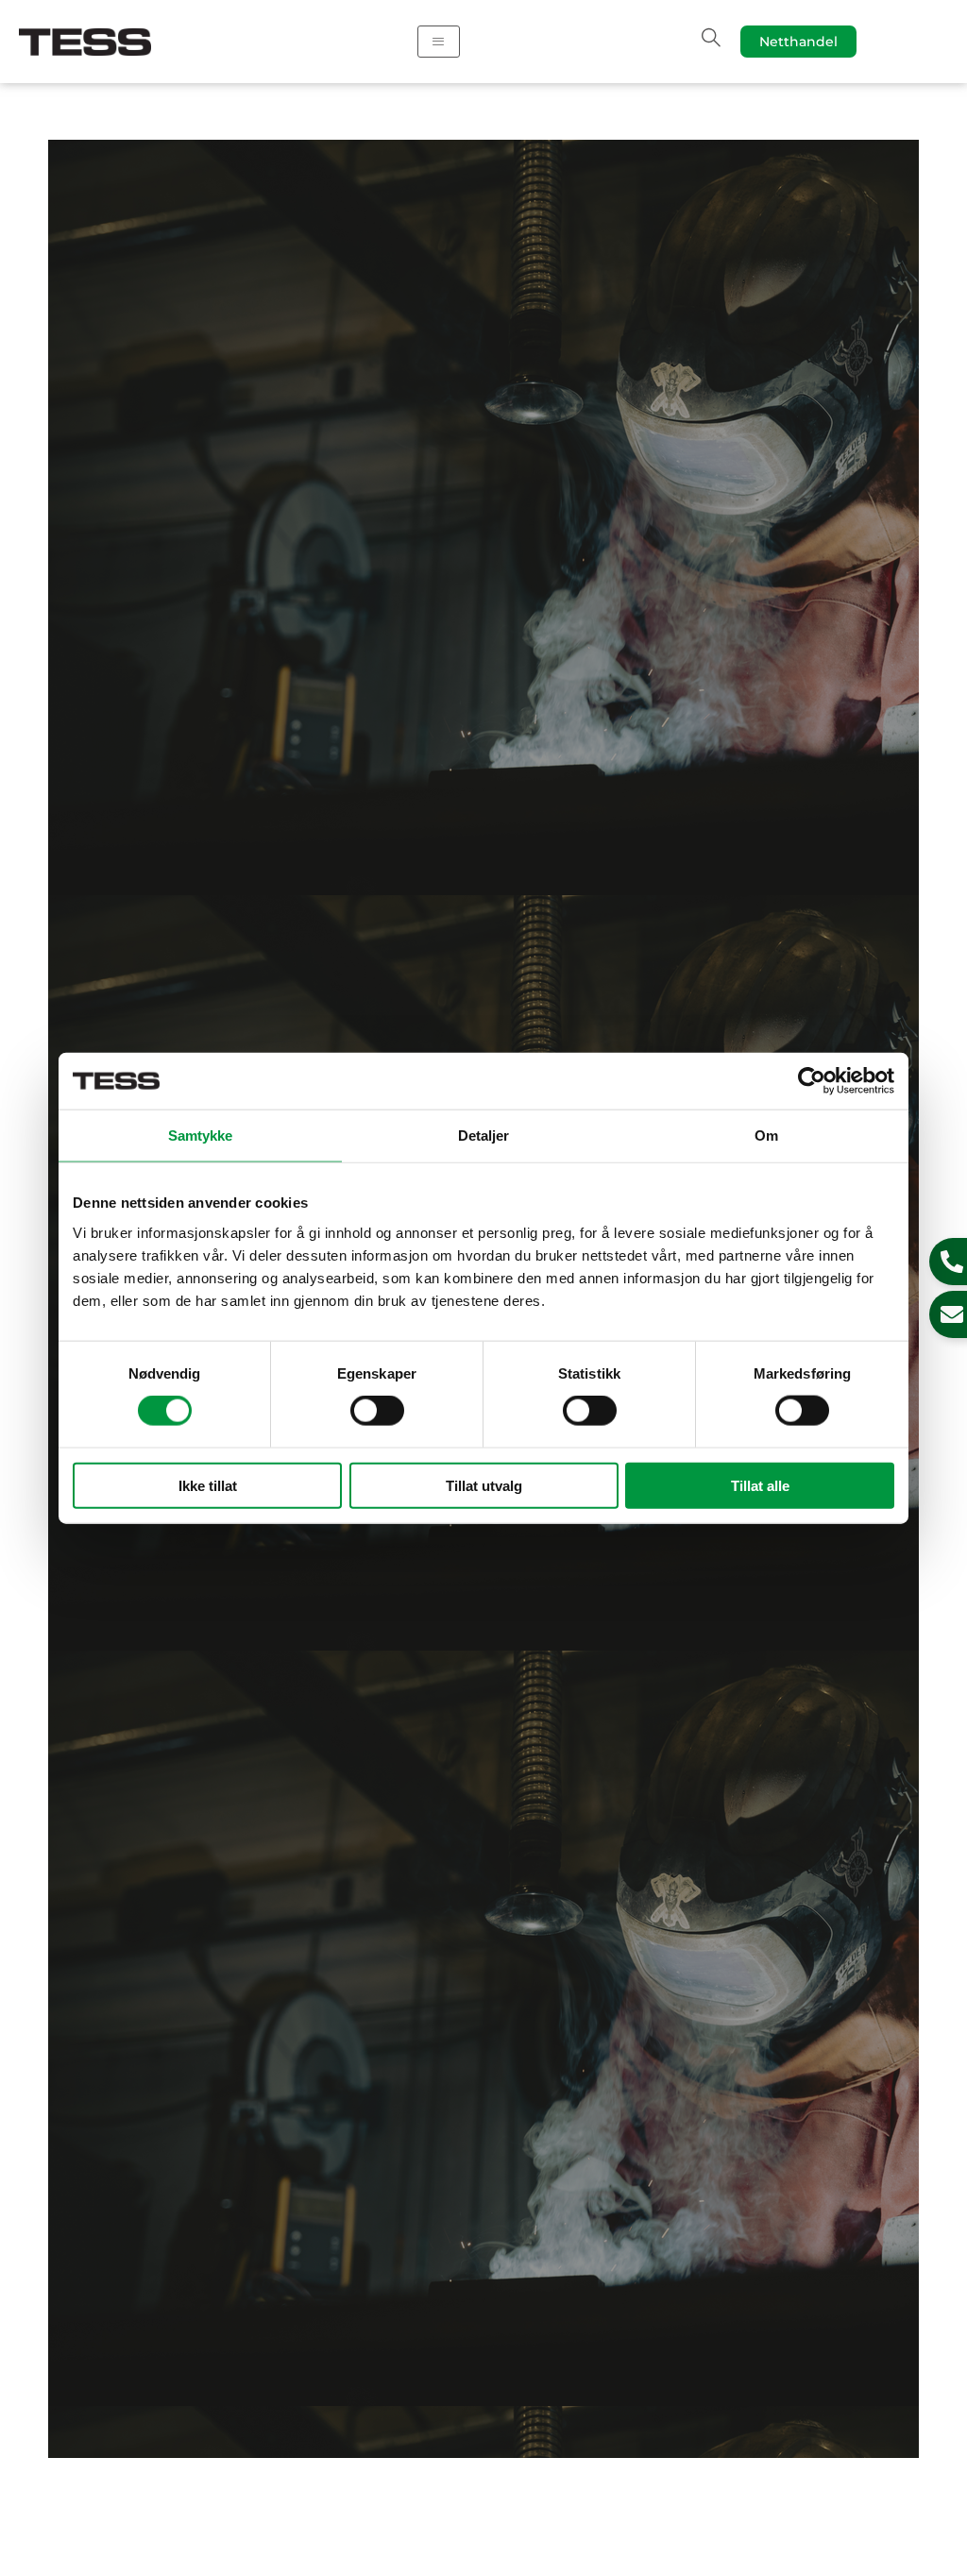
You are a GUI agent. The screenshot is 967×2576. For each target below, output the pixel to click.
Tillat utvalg (484, 1485)
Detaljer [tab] (484, 1135)
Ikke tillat (208, 1485)
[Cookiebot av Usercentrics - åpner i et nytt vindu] (812, 1081)
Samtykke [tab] (201, 1135)
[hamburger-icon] (439, 42)
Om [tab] (766, 1135)
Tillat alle (760, 1485)
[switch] (377, 1411)
